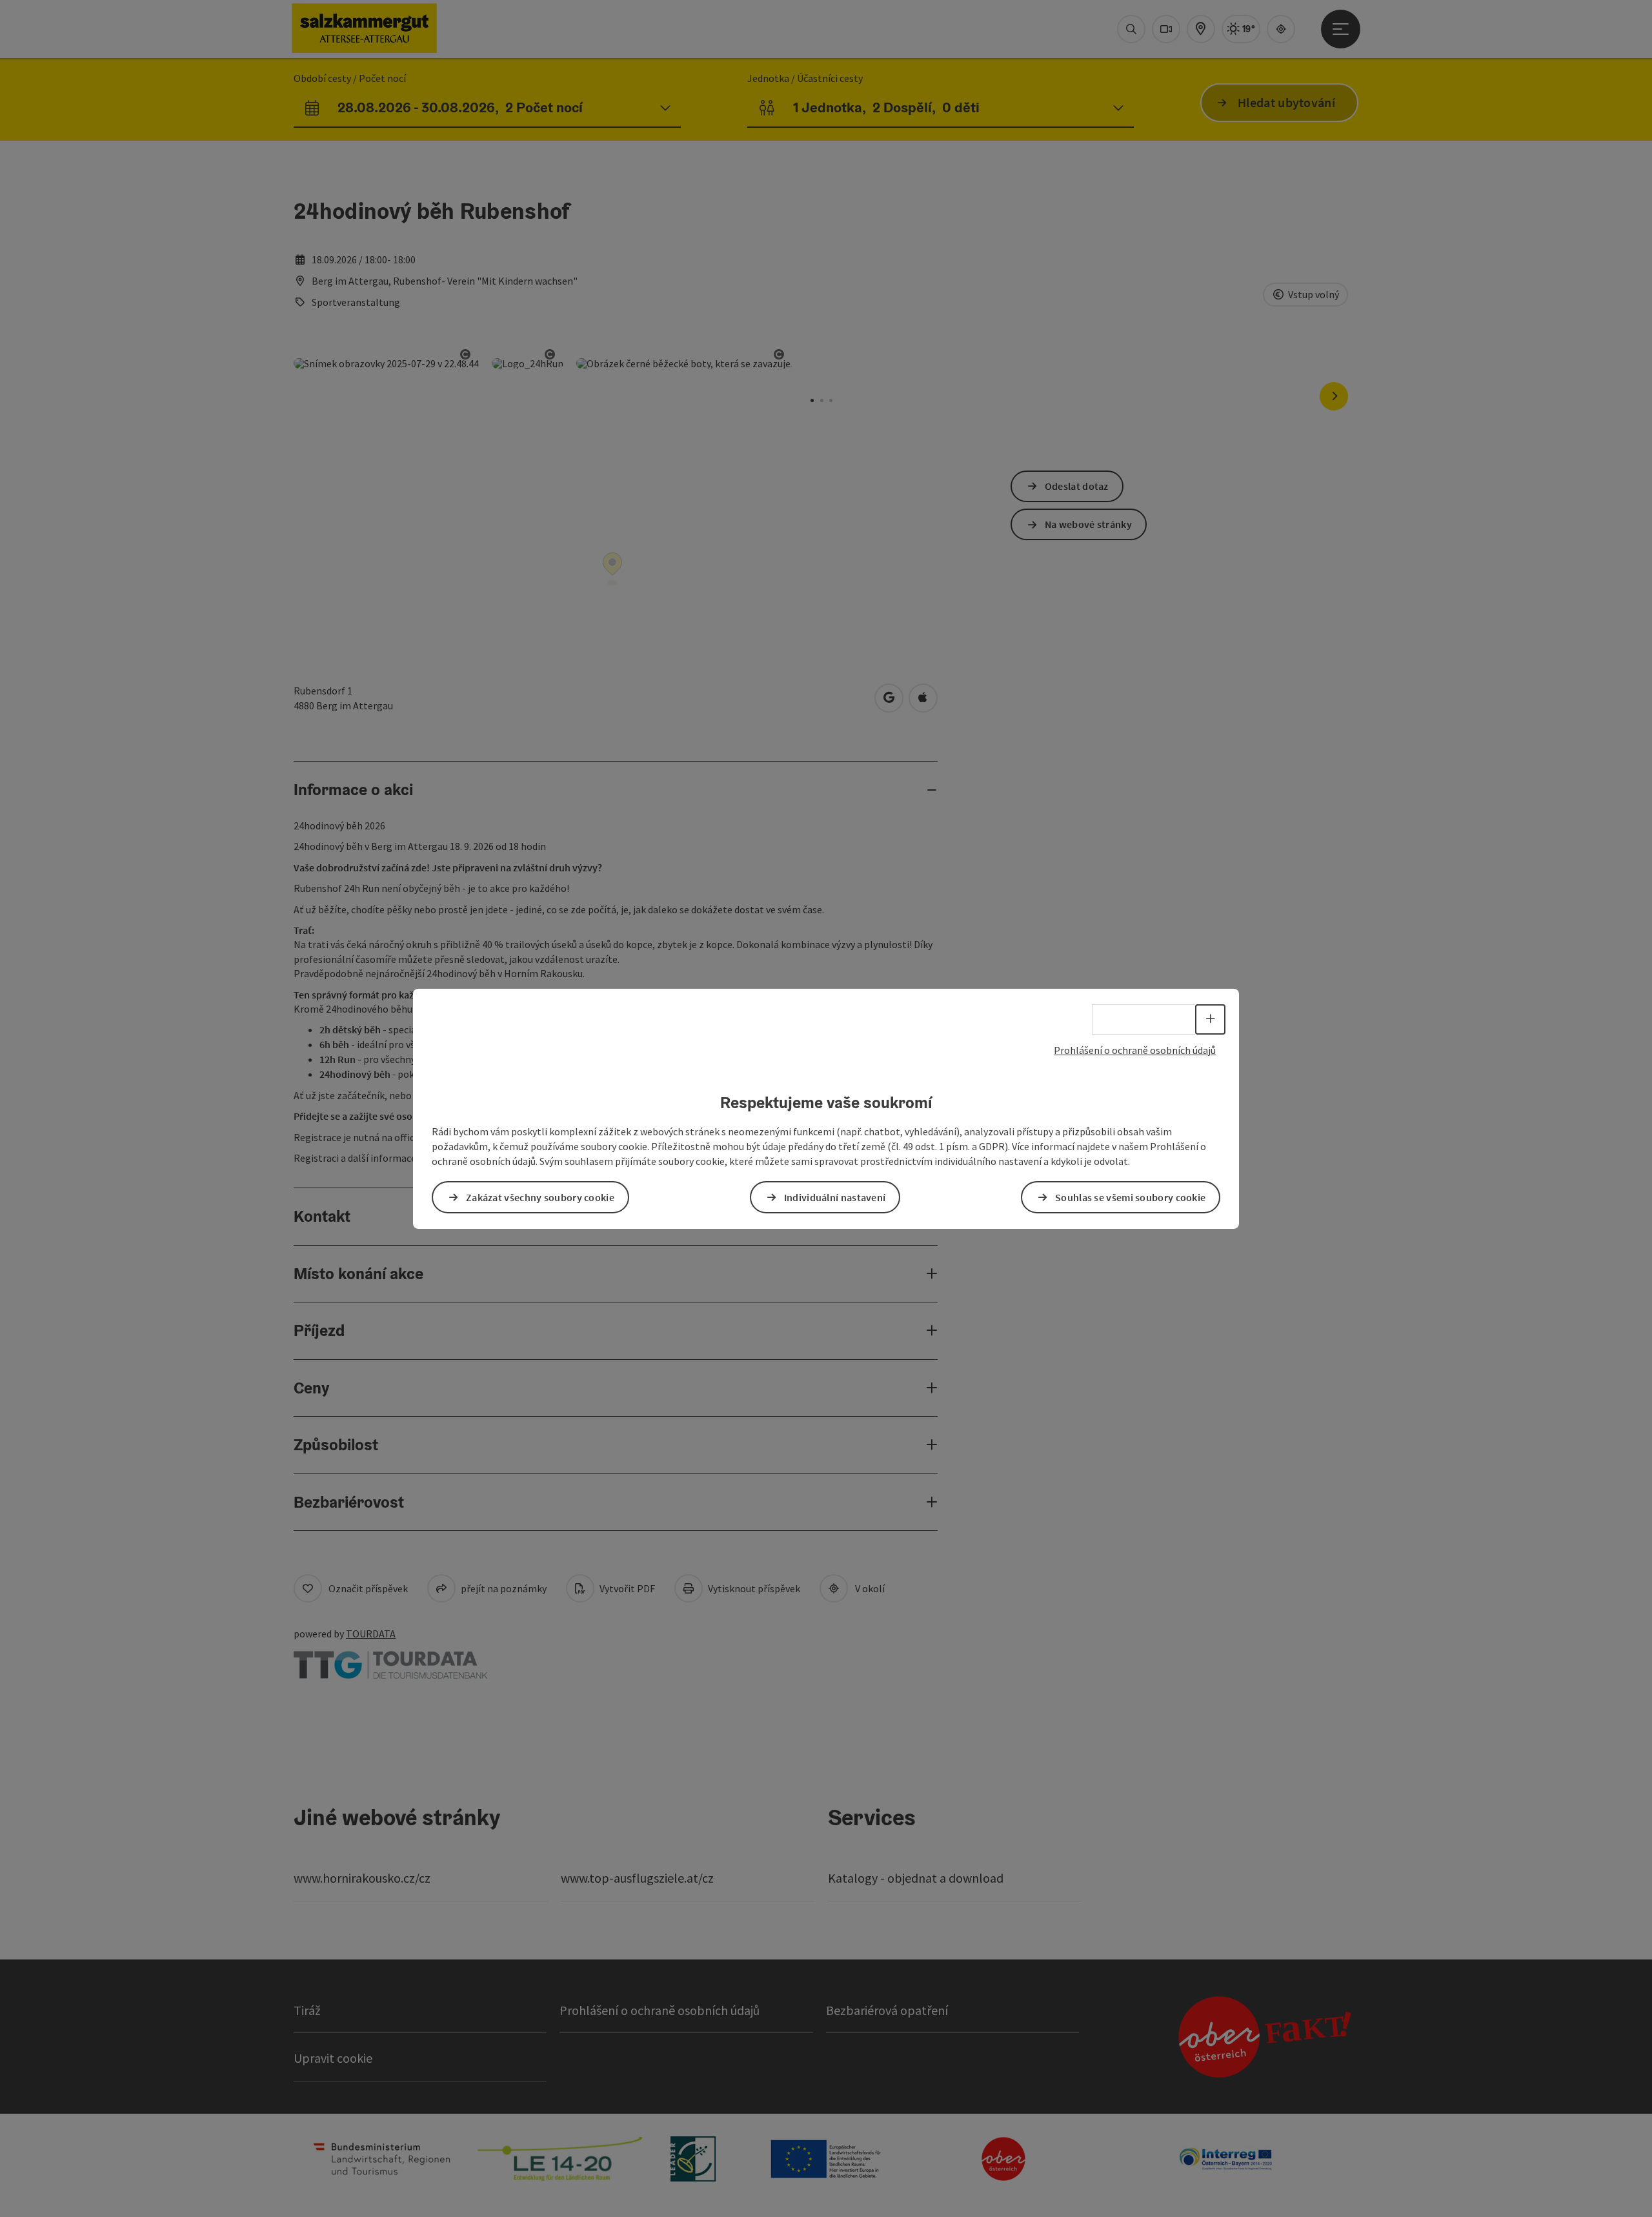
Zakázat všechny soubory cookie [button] (540, 1197)
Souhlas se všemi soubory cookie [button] (1130, 1197)
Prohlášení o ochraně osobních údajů (1135, 1049)
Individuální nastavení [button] (835, 1197)
